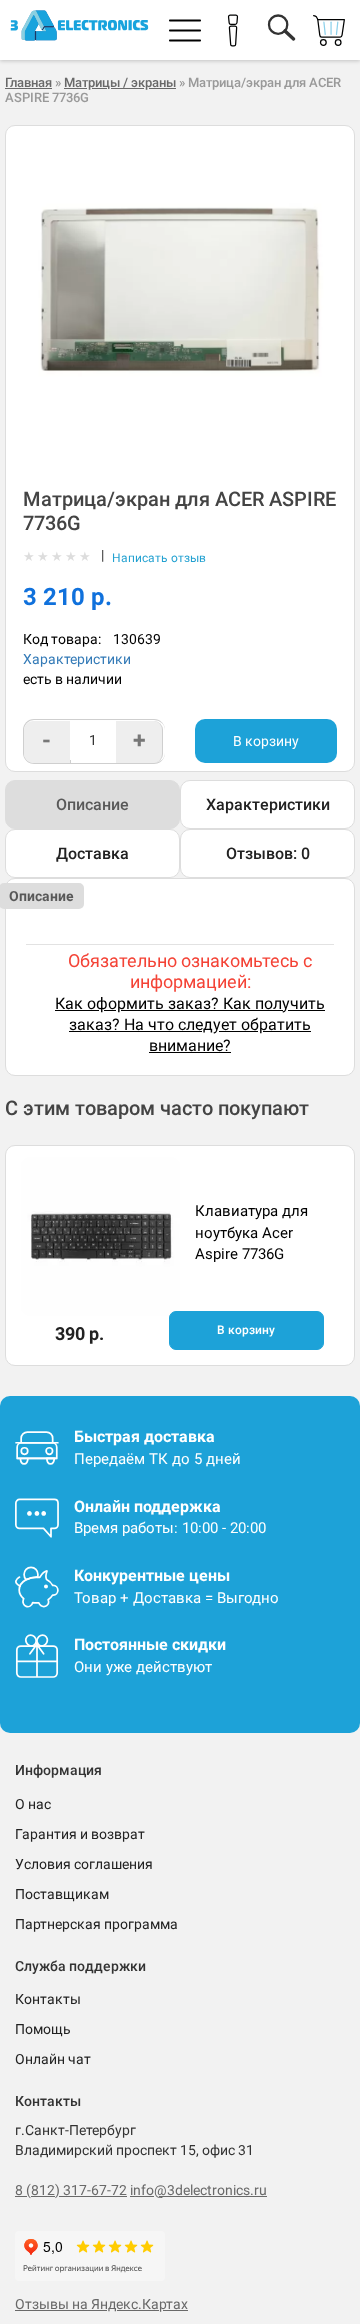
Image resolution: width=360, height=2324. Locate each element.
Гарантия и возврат (80, 1834)
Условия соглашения (84, 1864)
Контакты (48, 1999)
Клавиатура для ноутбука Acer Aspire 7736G (251, 1232)
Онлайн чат (53, 2059)
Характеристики (77, 659)
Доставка (92, 853)
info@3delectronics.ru (198, 2190)
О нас (33, 1804)
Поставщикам (62, 1894)
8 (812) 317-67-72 (71, 2190)
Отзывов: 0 (268, 853)
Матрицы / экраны (120, 82)
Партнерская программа (96, 1924)
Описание (92, 804)
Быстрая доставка (144, 1436)
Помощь (43, 2029)
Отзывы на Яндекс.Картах (101, 2304)
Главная (28, 82)
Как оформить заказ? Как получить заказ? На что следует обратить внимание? (190, 1024)
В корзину (266, 741)
